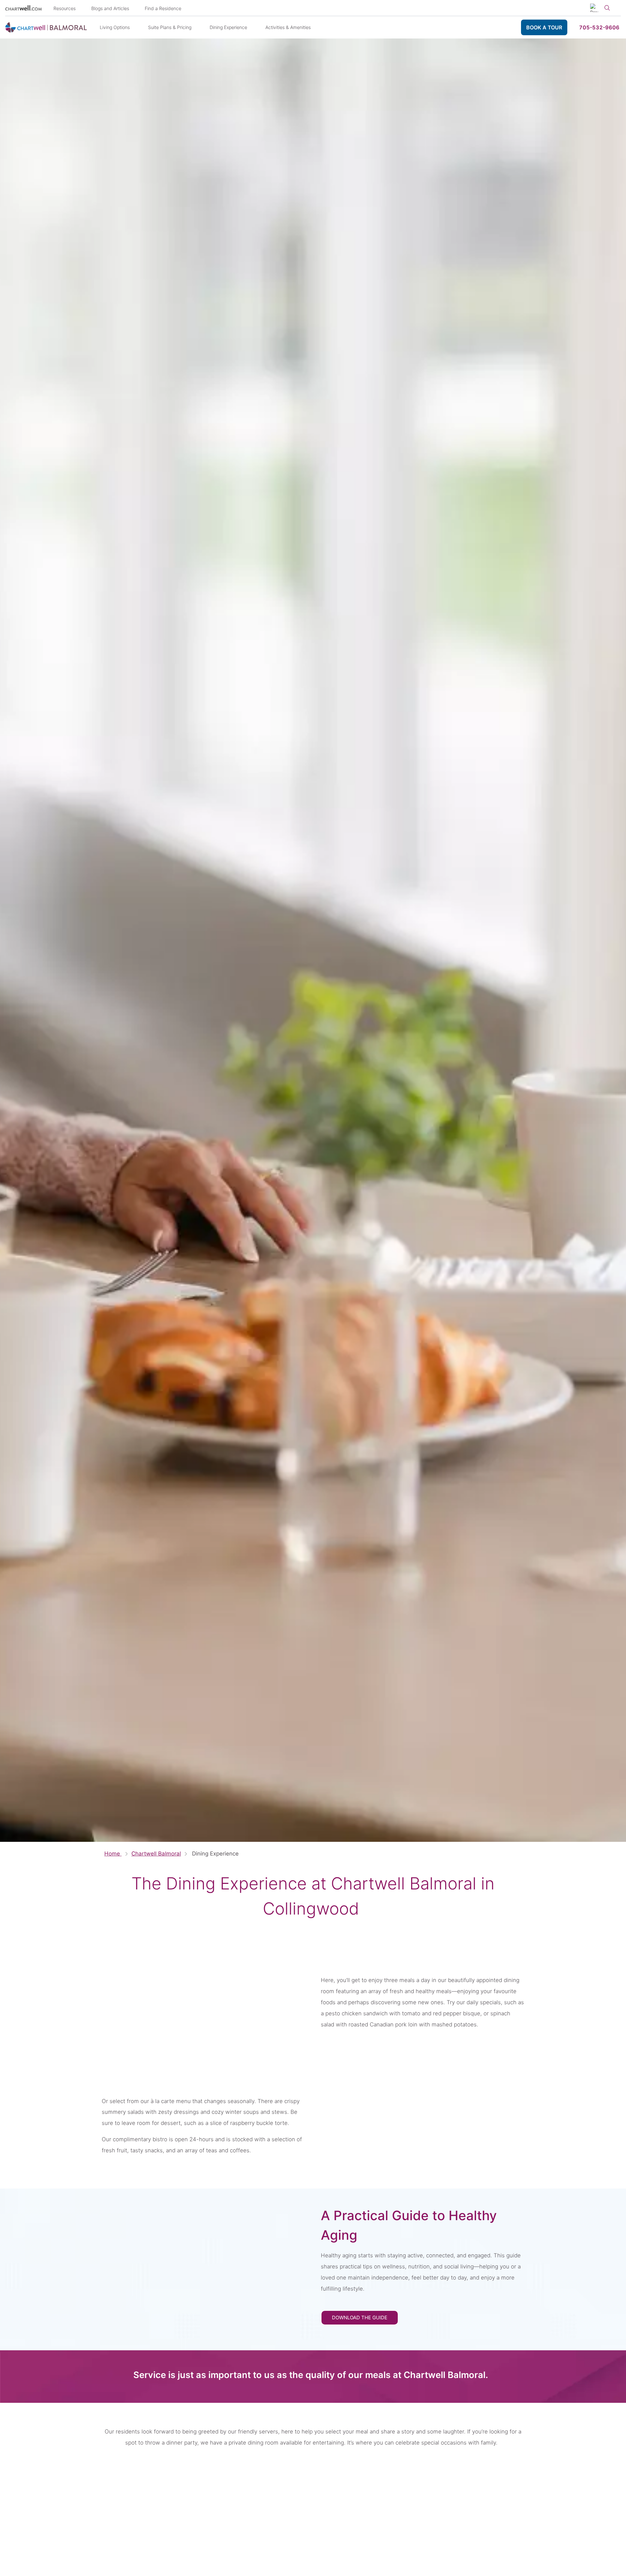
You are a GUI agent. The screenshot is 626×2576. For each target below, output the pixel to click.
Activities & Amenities (288, 27)
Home (113, 1854)
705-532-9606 (599, 27)
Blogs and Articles (110, 8)
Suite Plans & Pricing (170, 27)
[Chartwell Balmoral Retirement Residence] (46, 27)
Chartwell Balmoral (156, 1854)
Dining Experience (228, 27)
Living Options (115, 27)
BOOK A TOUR (544, 27)
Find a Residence (163, 8)
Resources (65, 8)
